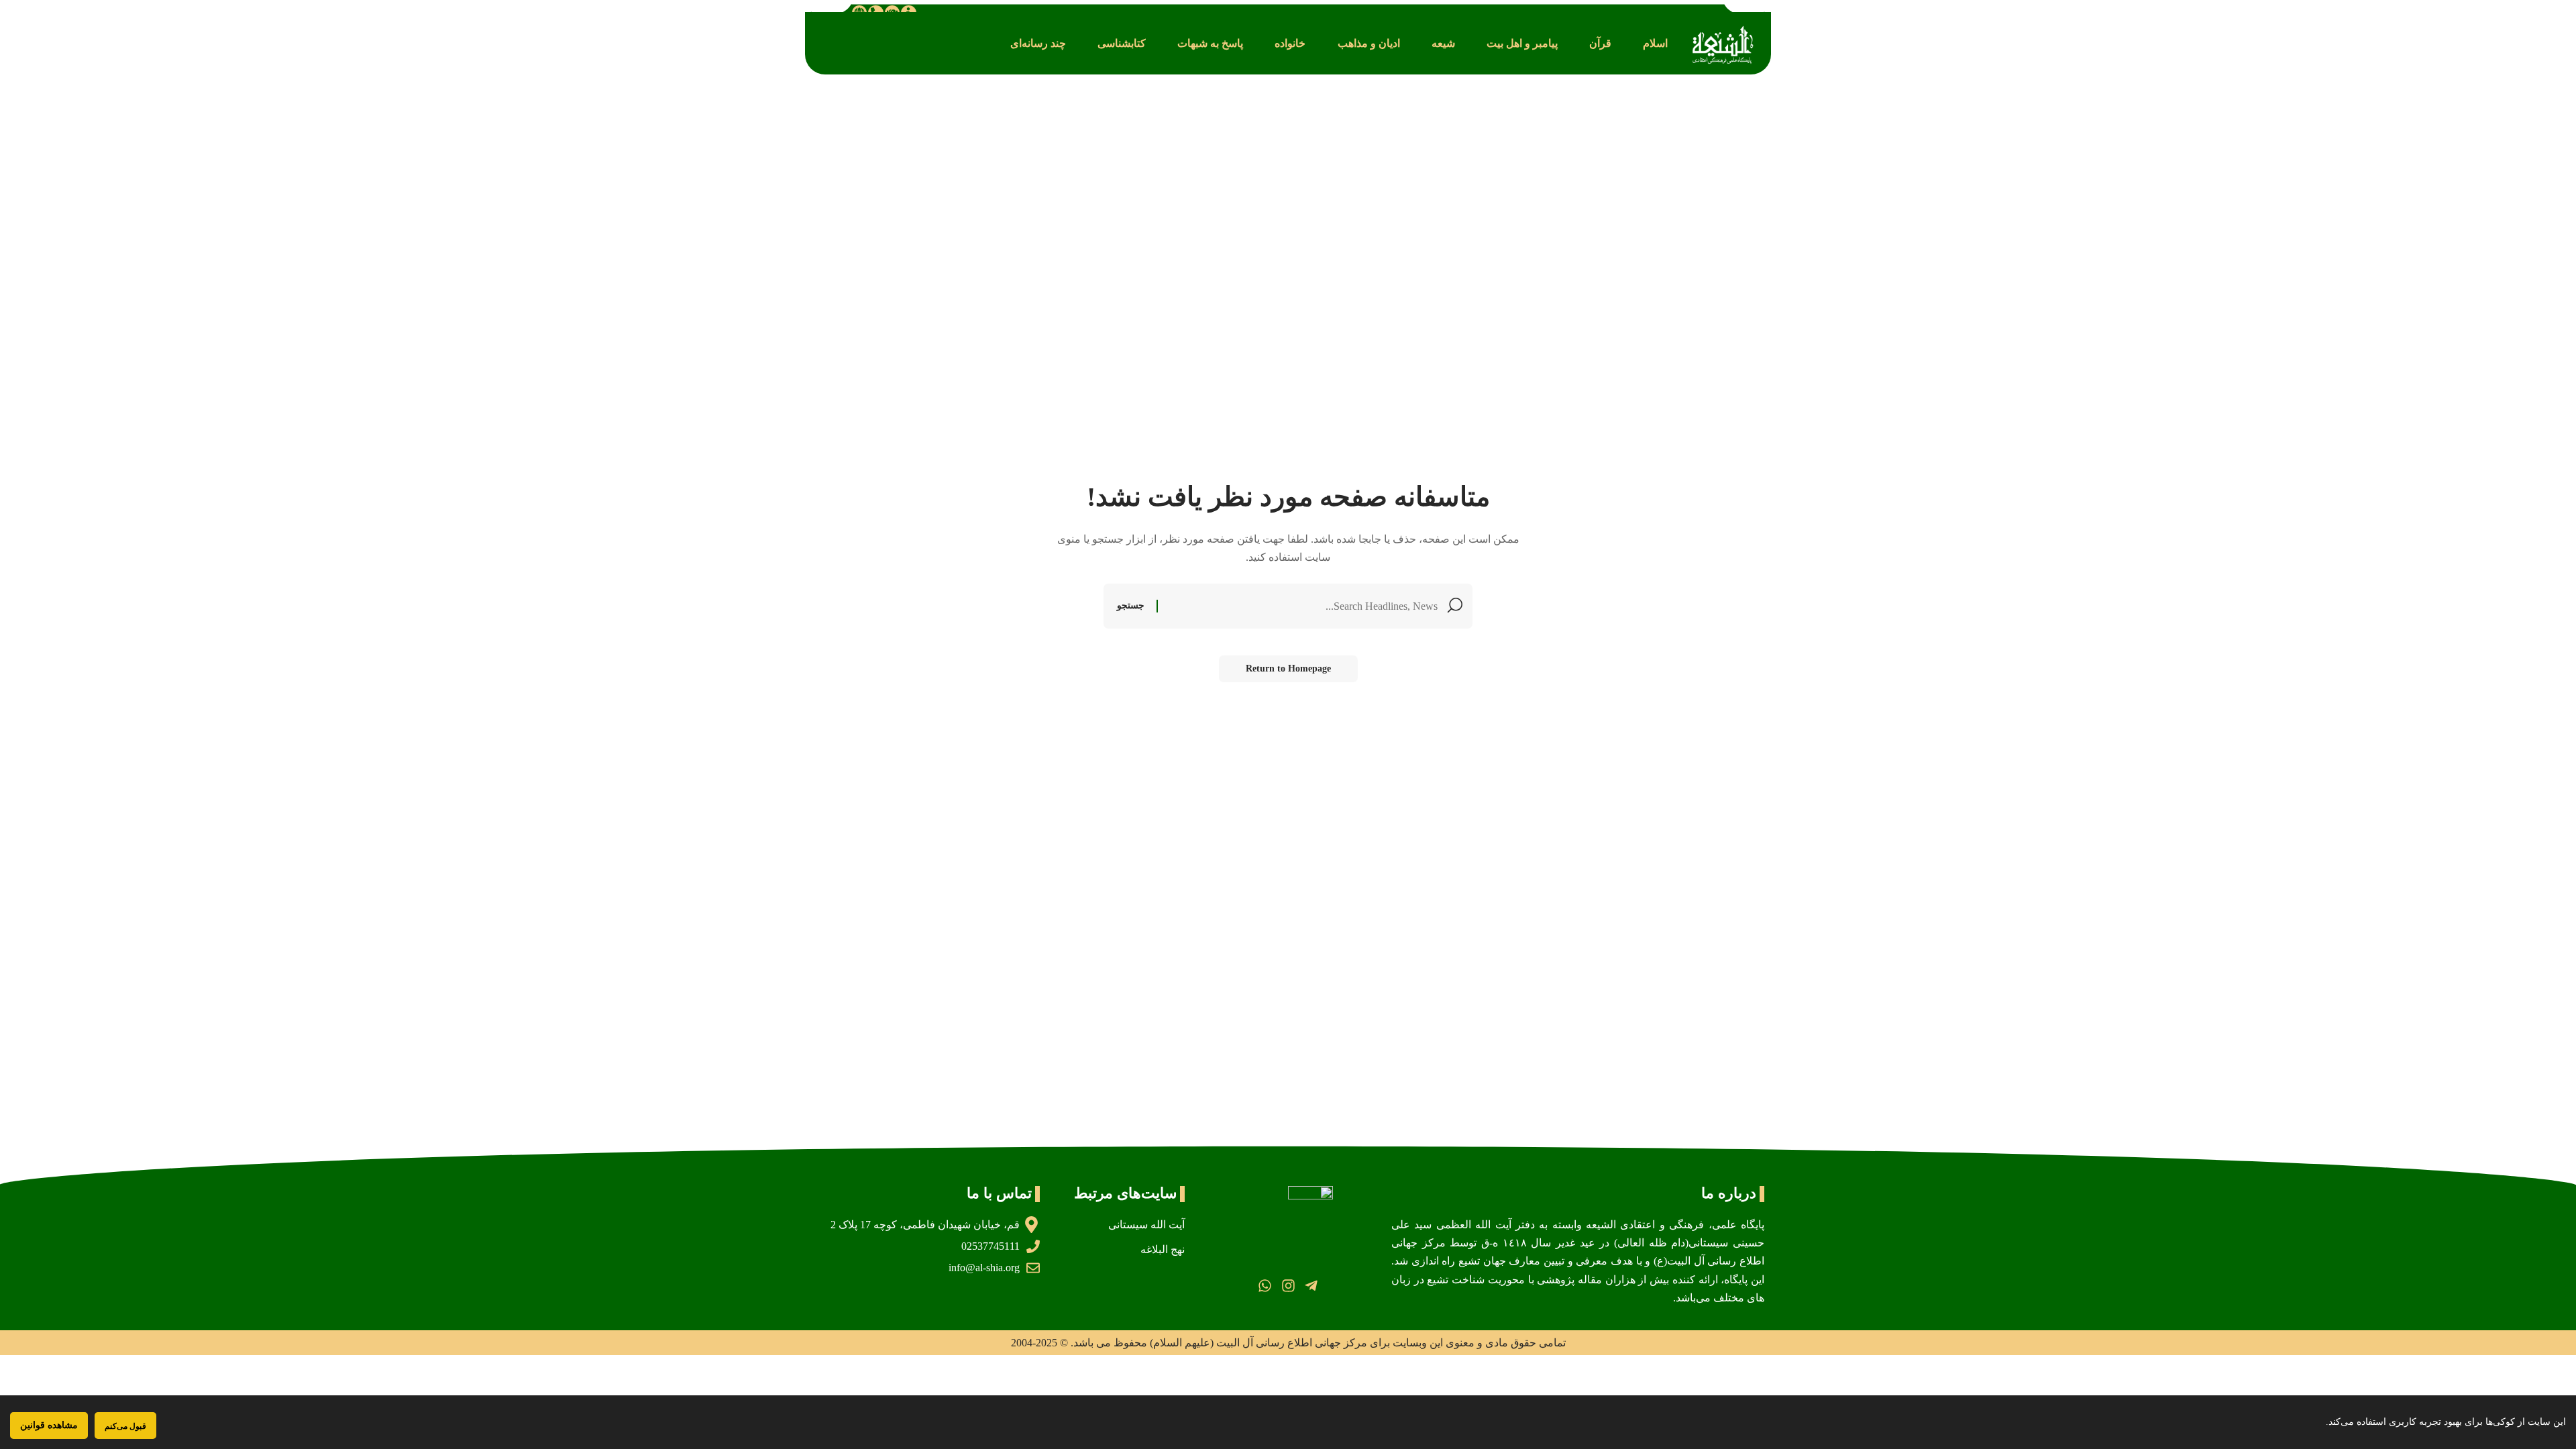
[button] (1655, 43)
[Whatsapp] (1265, 1286)
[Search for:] (1303, 606)
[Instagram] (1288, 1286)
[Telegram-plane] (1311, 1286)
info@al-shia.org (984, 1268)
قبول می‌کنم (125, 1426)
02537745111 (990, 1246)
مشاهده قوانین (49, 1425)
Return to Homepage (1288, 668)
